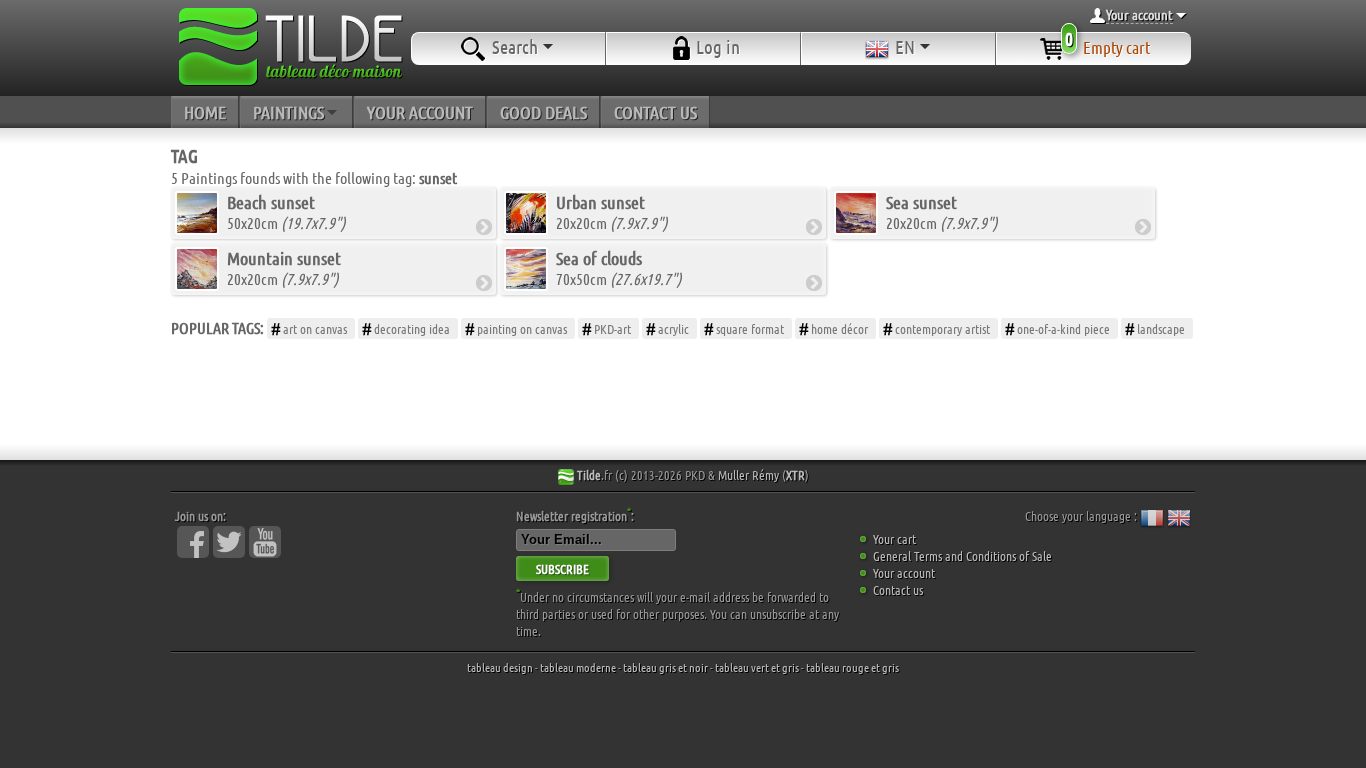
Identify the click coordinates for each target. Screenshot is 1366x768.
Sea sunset (921, 202)
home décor (839, 328)
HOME (205, 112)
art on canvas (315, 328)
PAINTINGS (288, 112)
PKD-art (612, 328)
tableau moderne (578, 667)
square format (750, 328)
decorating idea (412, 328)
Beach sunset (271, 202)
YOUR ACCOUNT (420, 112)
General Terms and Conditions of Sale (962, 555)
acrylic (673, 328)
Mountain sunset (284, 258)
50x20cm (286, 211)
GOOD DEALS (543, 112)
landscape (1161, 328)
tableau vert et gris (757, 667)
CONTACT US (655, 112)
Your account (904, 572)
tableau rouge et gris (852, 667)
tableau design (500, 667)
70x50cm (619, 267)
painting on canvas (522, 328)
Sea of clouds (599, 258)
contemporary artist (942, 328)
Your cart (894, 538)
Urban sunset (600, 202)
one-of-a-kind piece (1063, 328)
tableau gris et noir (665, 667)
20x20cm (612, 211)
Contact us (898, 589)
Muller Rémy (748, 474)
